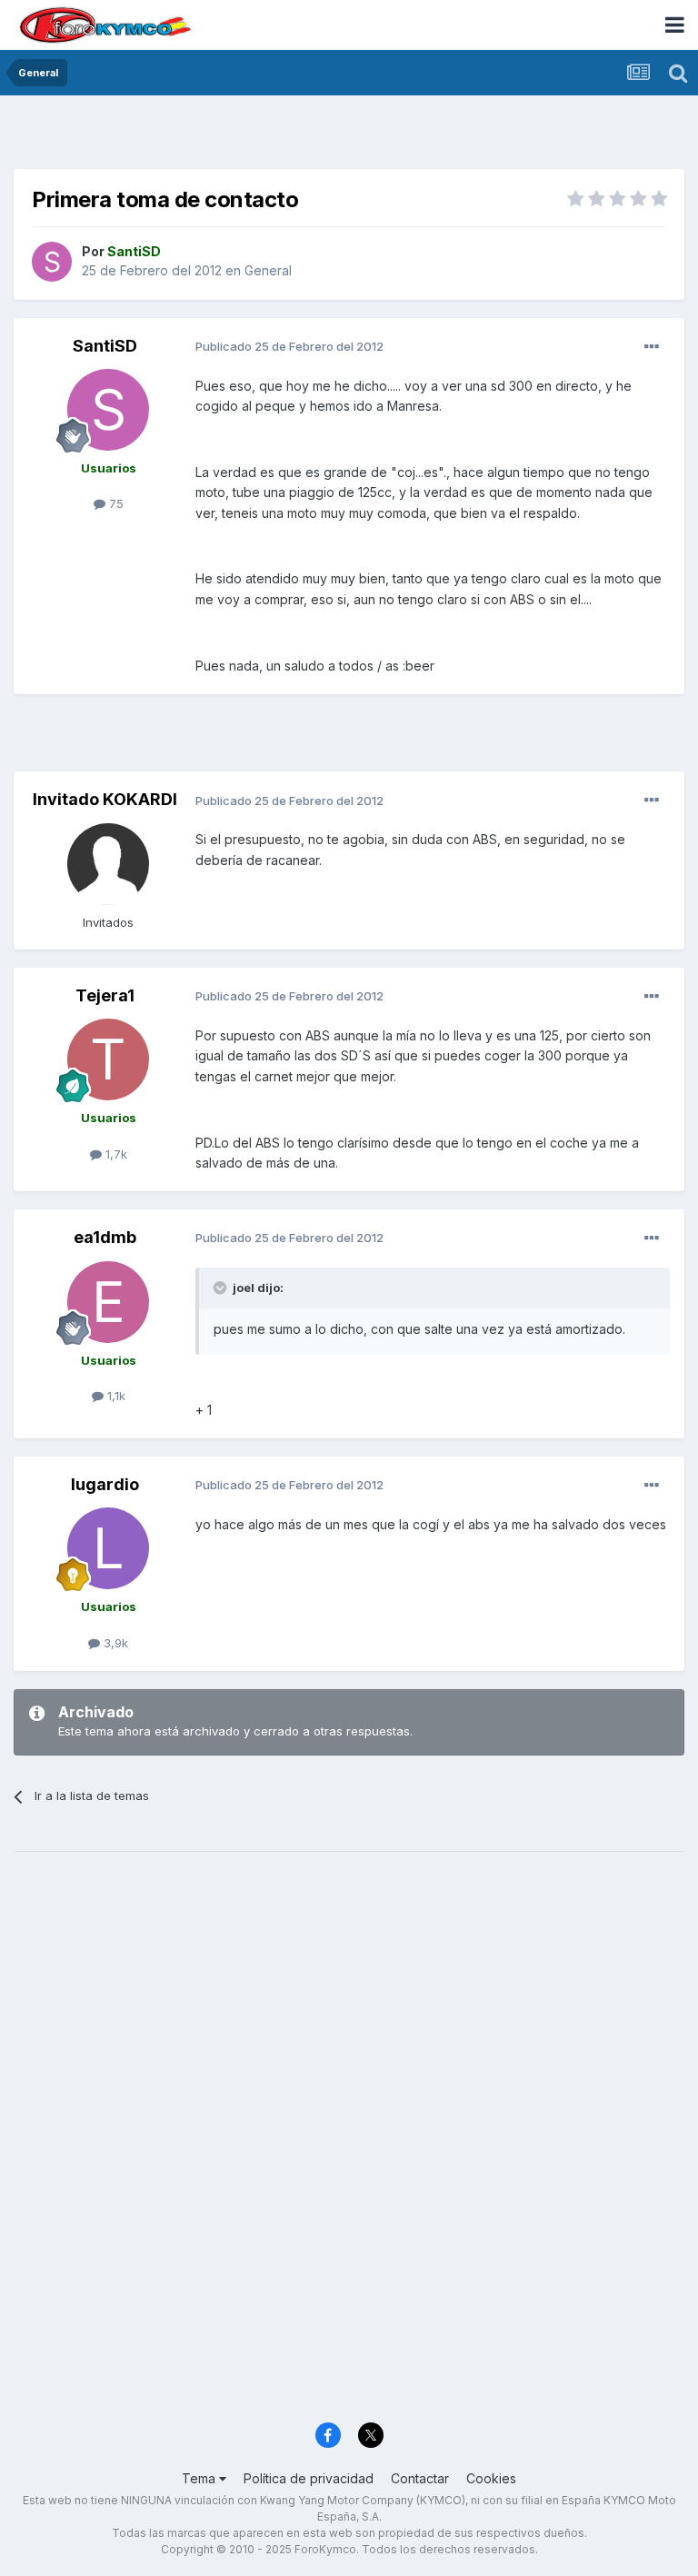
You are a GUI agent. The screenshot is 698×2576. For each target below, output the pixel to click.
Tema (200, 2478)
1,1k (115, 1396)
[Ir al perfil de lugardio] (108, 1548)
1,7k (115, 1154)
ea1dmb (105, 1237)
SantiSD (105, 346)
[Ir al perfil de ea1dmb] (108, 1302)
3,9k (114, 1643)
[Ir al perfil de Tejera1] (108, 1059)
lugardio (105, 1484)
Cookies (491, 2478)
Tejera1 (105, 995)
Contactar (420, 2478)
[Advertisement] (349, 136)
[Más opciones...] (652, 347)
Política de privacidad (309, 2478)
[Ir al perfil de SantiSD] (52, 262)
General (268, 270)
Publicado (289, 346)
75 (115, 503)
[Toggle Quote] (222, 1288)
